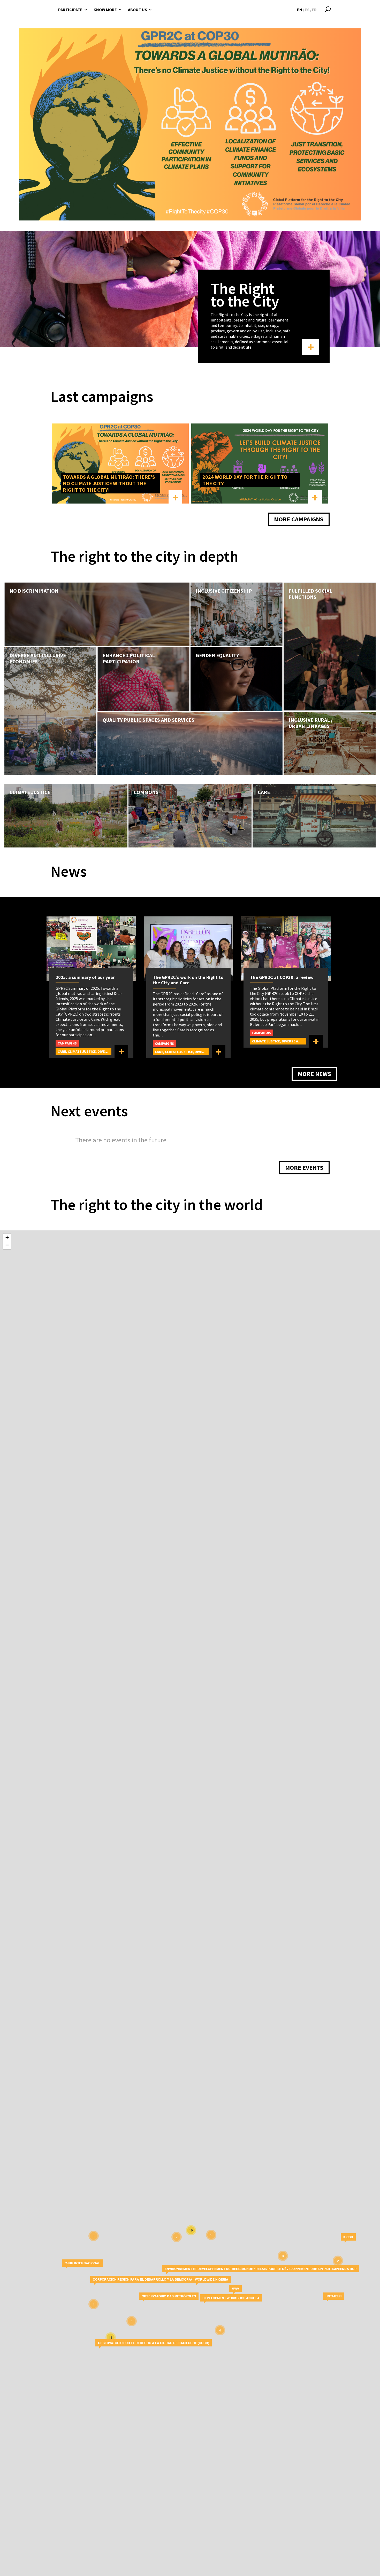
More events (304, 1168)
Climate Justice (82, 1051)
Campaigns (67, 1043)
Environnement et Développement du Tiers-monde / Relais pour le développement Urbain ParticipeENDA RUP (261, 2269)
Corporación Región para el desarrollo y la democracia (145, 2279)
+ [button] (7, 1237)
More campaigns (299, 519)
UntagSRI (333, 2296)
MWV (235, 2289)
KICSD (348, 2237)
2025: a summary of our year (85, 977)
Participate (70, 10)
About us (138, 10)
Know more (105, 10)
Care (62, 1051)
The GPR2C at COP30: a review (282, 977)
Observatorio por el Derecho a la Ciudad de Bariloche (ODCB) (154, 2343)
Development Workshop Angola (231, 2298)
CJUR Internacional (82, 2263)
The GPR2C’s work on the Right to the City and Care (188, 980)
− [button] (7, 1245)
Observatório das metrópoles (169, 2296)
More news (314, 1074)
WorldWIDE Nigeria (212, 2279)
